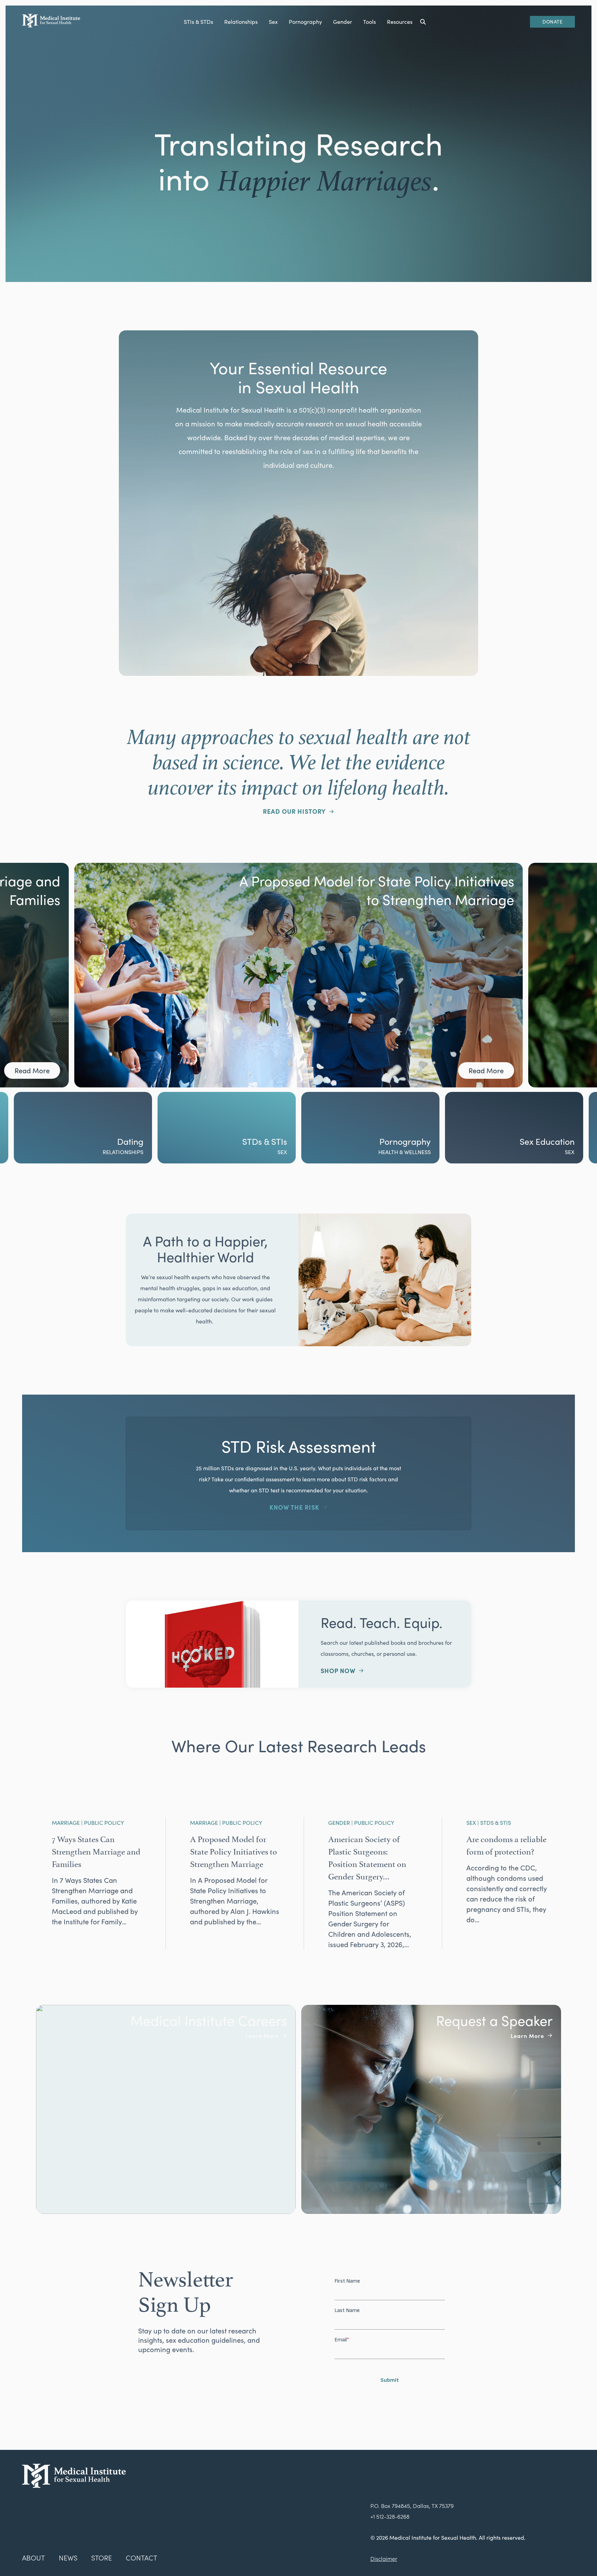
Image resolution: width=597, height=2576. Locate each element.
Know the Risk (294, 1507)
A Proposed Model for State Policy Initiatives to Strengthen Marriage (234, 1851)
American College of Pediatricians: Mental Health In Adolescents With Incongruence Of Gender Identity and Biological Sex (377, 899)
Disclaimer (384, 2559)
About (34, 2558)
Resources (400, 22)
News (68, 2558)
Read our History (294, 811)
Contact (141, 2558)
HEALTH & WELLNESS (261, 1152)
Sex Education (403, 1141)
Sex (273, 22)
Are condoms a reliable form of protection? (506, 1844)
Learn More (262, 2036)
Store (102, 2558)
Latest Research (543, 1150)
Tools (369, 22)
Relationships (241, 22)
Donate (552, 22)
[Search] (423, 22)
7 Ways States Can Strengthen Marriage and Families (96, 1851)
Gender (343, 22)
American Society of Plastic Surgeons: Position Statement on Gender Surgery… (367, 1857)
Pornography (305, 22)
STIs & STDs (198, 22)
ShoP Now (338, 1671)
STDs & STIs (121, 1141)
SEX (139, 1152)
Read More (32, 1070)
